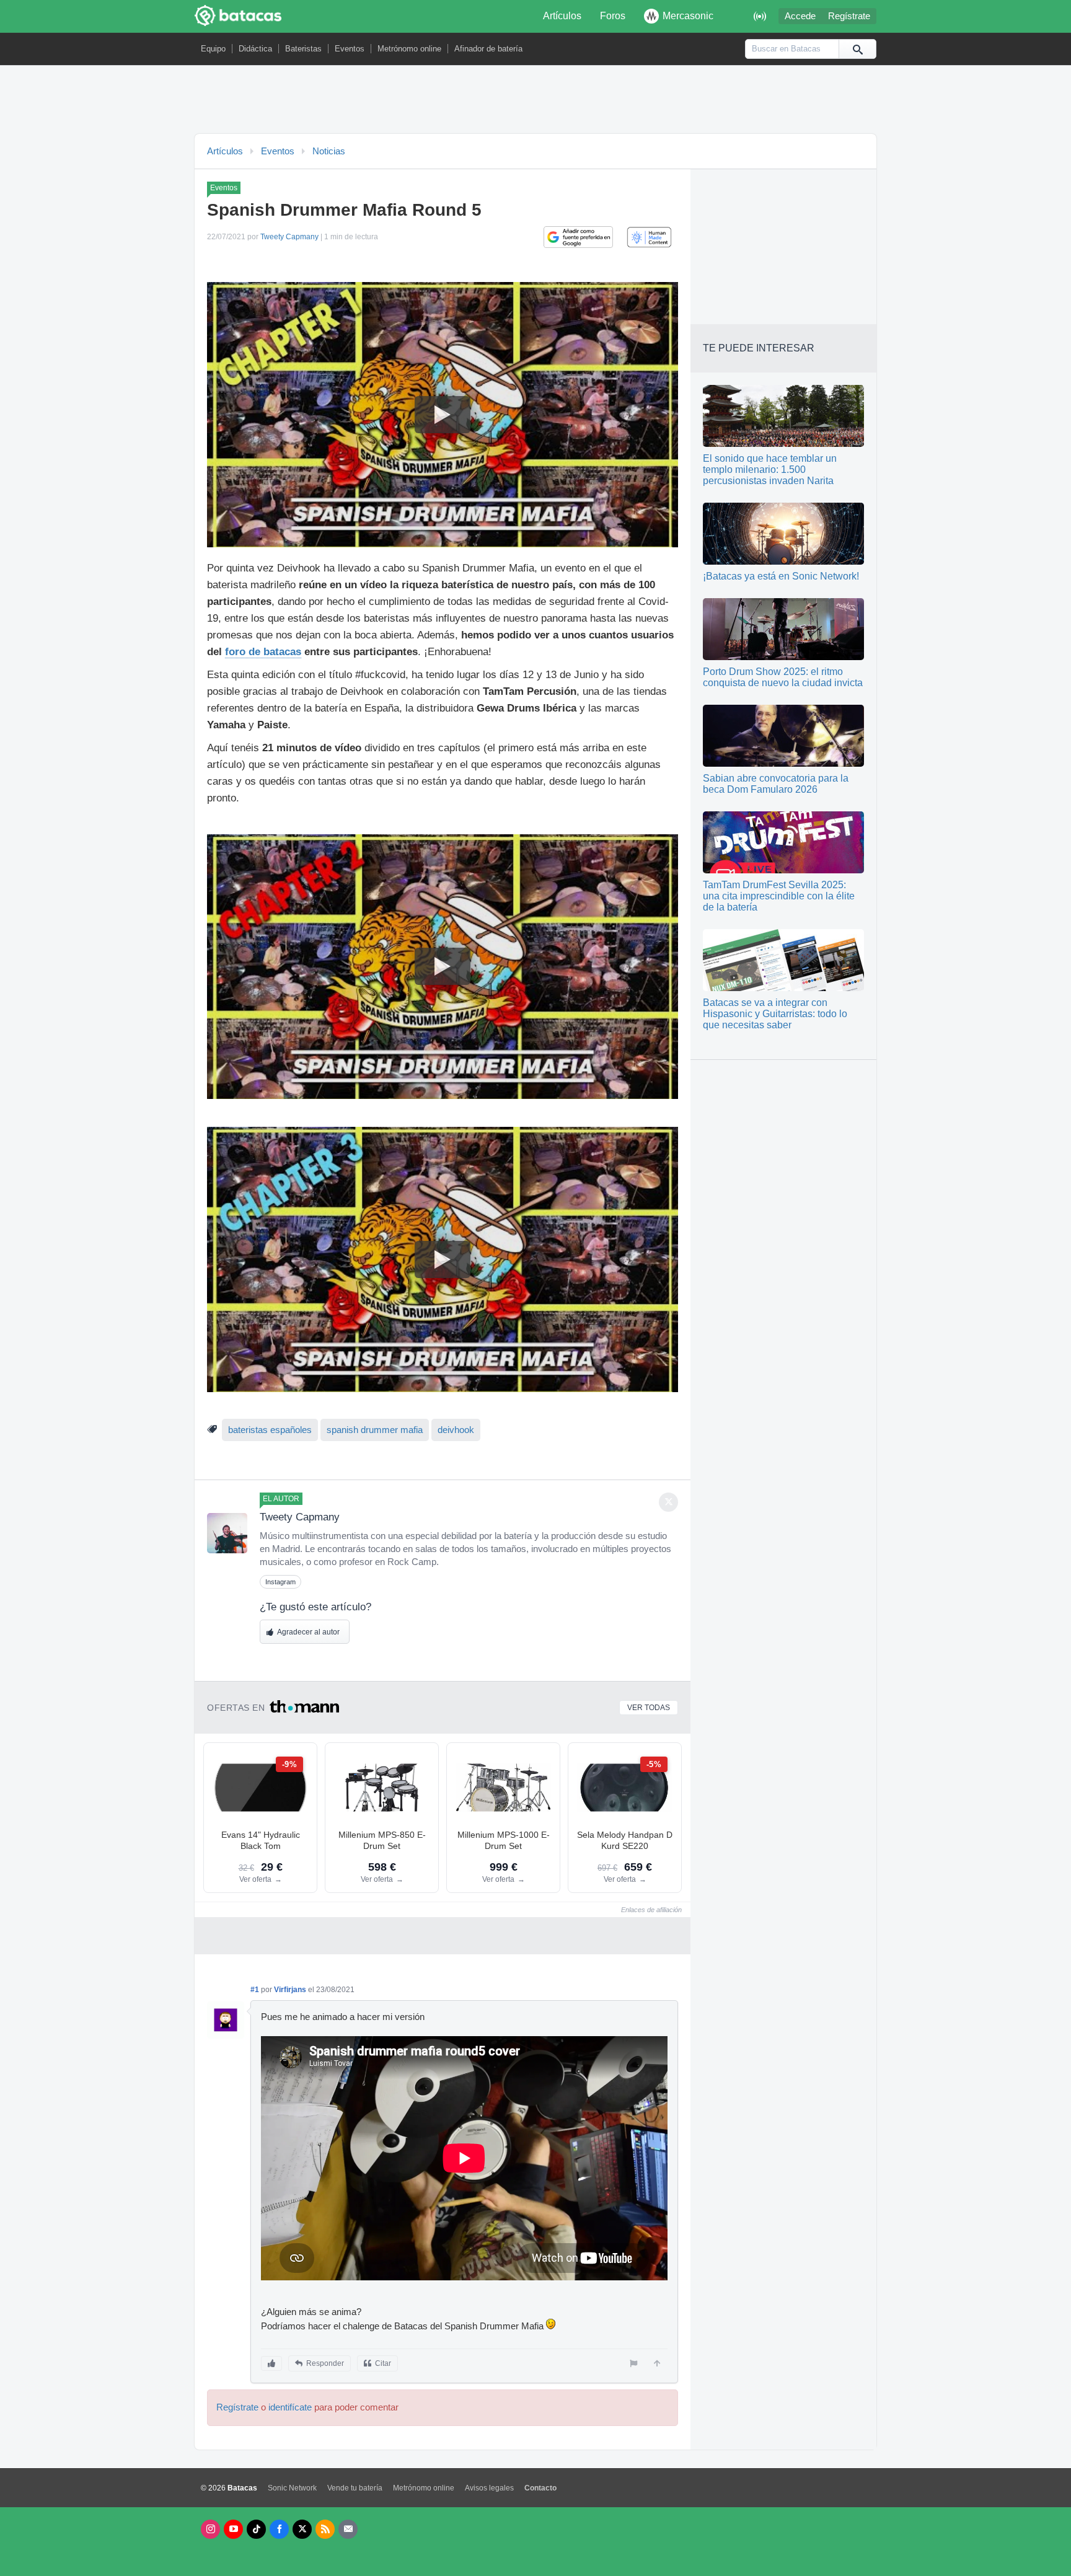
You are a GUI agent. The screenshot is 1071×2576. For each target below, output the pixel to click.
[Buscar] (857, 49)
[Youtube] (233, 2529)
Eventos (350, 49)
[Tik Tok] (256, 2529)
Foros (613, 16)
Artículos (562, 16)
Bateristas (303, 49)
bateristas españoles (270, 1430)
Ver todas (649, 1708)
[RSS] (325, 2529)
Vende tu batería (355, 2488)
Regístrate (849, 16)
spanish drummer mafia (375, 1430)
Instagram (280, 1582)
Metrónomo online (409, 49)
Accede (800, 16)
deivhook (456, 1430)
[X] (302, 2529)
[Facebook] (279, 2529)
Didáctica (255, 49)
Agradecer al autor (308, 1632)
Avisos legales (489, 2488)
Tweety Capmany (289, 237)
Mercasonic (688, 16)
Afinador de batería (488, 49)
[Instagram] (210, 2529)
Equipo (213, 49)
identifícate (290, 2407)
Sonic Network (292, 2488)
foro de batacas (263, 652)
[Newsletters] (348, 2529)
